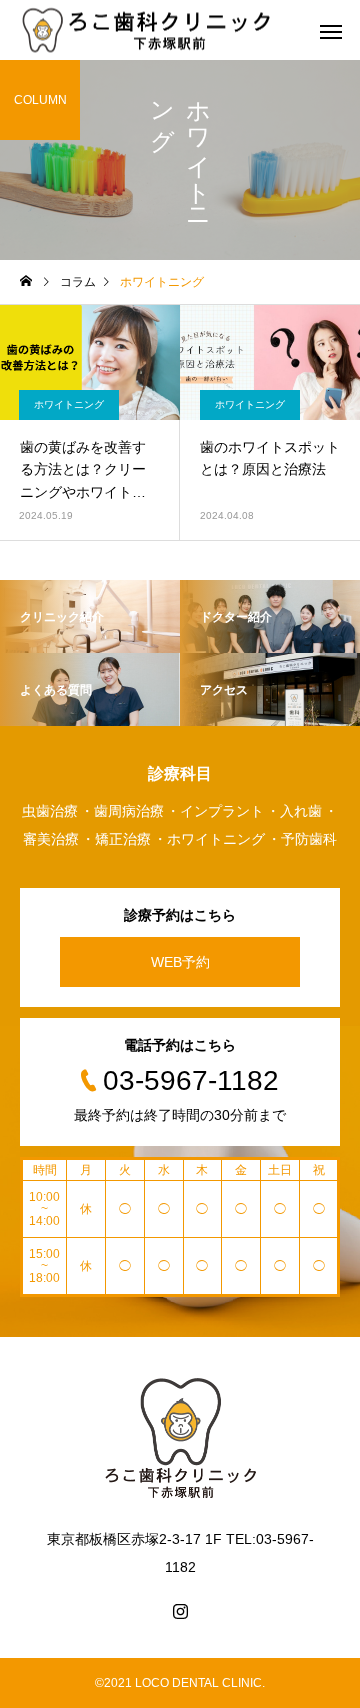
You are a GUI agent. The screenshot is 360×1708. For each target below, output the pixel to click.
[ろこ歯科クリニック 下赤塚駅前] (147, 30)
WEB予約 (180, 962)
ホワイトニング (69, 404)
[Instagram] (180, 1611)
